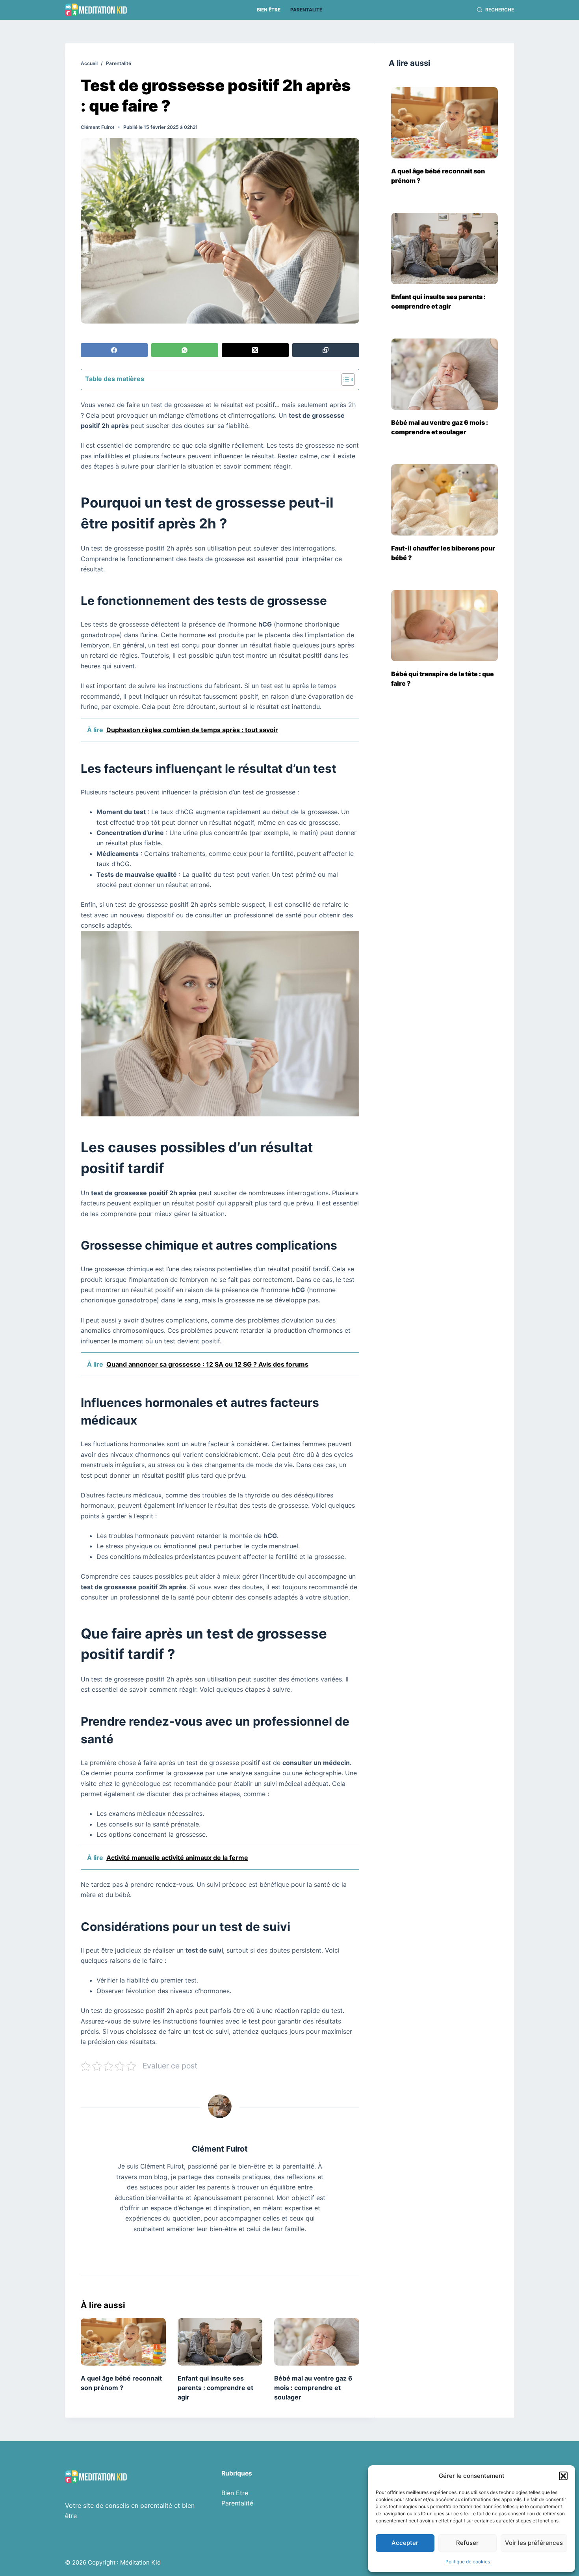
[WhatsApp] (185, 350)
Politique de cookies (468, 2562)
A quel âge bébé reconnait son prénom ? (438, 176)
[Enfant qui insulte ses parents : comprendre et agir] (220, 2342)
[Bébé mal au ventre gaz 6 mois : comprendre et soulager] (317, 2342)
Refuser (467, 2543)
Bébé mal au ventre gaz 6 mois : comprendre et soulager (313, 2388)
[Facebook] (114, 350)
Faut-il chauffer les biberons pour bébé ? (443, 553)
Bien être (269, 10)
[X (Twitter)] (255, 350)
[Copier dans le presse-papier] (326, 350)
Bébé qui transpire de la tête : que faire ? (443, 679)
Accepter (405, 2543)
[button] (563, 2476)
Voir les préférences (534, 2543)
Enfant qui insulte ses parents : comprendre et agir (215, 2388)
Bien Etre (235, 2493)
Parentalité (306, 10)
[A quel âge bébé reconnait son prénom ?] (123, 2342)
